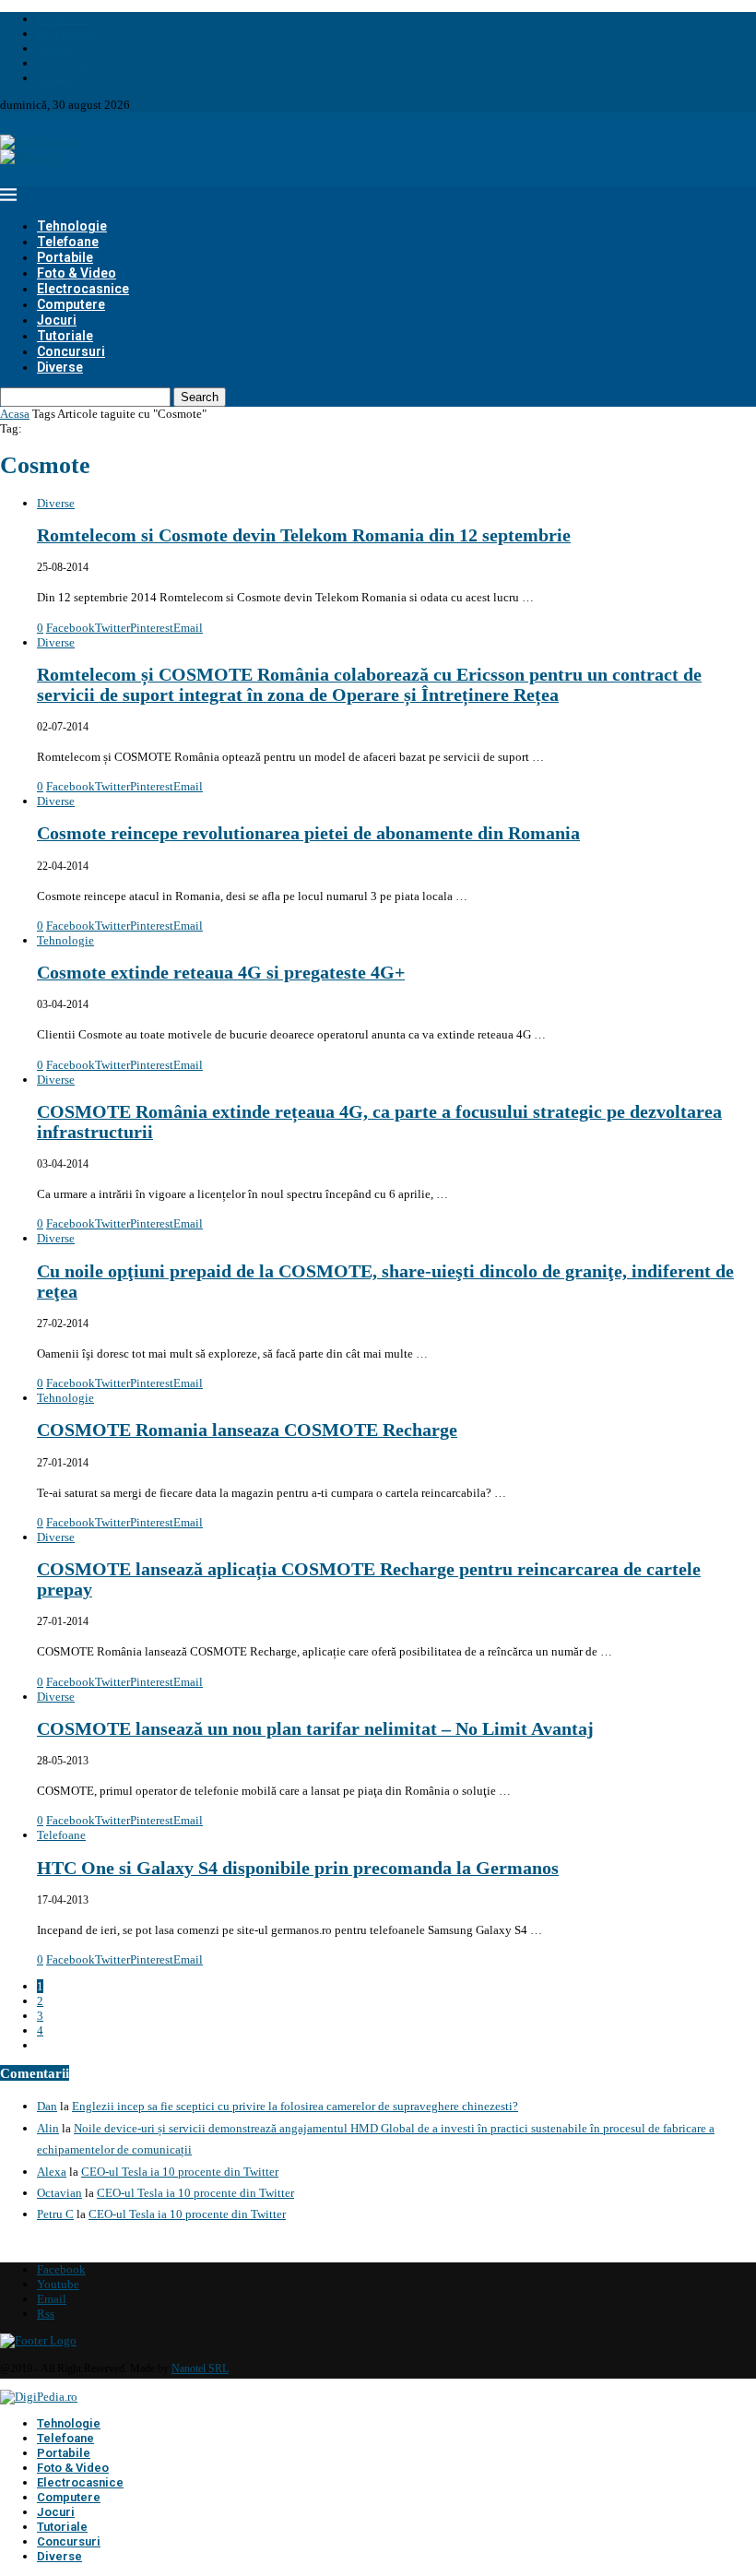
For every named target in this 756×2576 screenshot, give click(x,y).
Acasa (15, 414)
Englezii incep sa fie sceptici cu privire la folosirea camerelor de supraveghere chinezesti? (295, 2106)
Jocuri (57, 320)
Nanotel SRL (200, 2368)
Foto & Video (77, 273)
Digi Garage (67, 34)
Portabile (65, 257)
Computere (71, 304)
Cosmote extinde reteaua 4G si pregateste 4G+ (221, 973)
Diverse (60, 367)
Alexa (52, 2172)
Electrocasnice (83, 289)
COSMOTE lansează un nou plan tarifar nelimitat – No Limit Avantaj (315, 1729)
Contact (57, 78)
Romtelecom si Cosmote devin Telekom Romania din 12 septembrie (304, 535)
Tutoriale (65, 336)
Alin (48, 2128)
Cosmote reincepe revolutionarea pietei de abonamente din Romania (308, 833)
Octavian (59, 2193)
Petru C (55, 2214)
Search (200, 397)
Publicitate (64, 63)
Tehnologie (72, 226)
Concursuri (71, 351)
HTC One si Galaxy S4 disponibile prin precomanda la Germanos (298, 1868)
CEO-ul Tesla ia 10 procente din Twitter (180, 2172)
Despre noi (64, 19)
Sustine (55, 48)
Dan (47, 2106)
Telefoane (68, 242)
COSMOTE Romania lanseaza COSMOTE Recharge (247, 1430)
